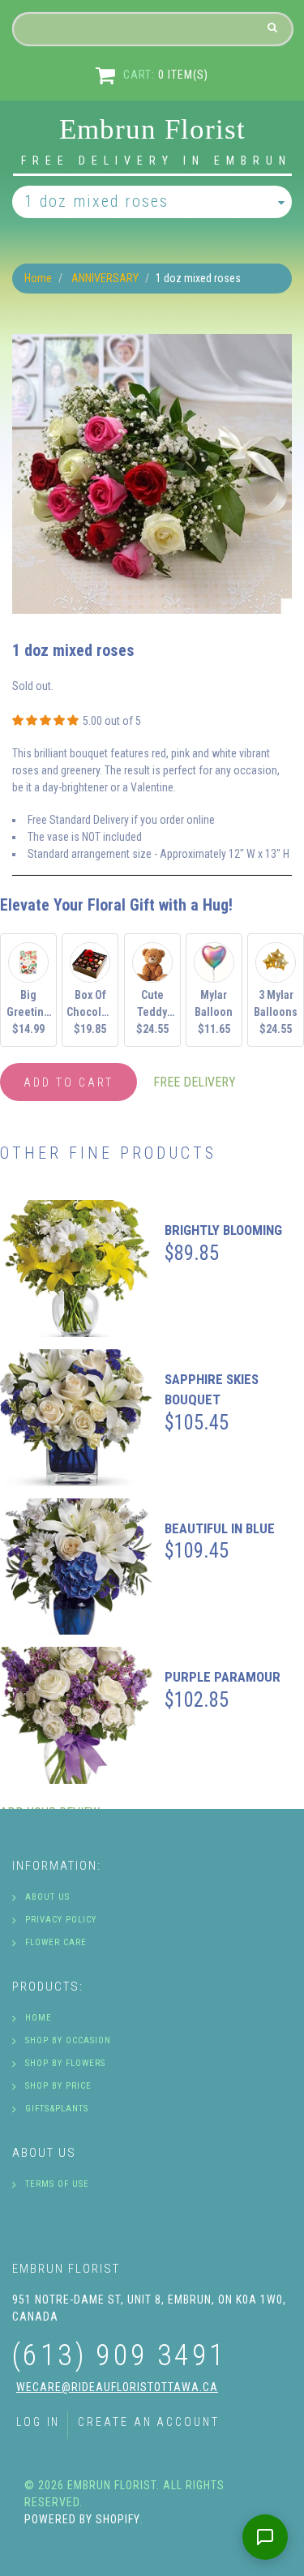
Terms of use (57, 2184)
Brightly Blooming (223, 1230)
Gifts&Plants (57, 2109)
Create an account (148, 2422)
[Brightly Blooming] (76, 1269)
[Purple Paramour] (76, 1715)
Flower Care (56, 1942)
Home (38, 278)
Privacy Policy (61, 1920)
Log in (38, 2422)
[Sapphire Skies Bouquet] (76, 1418)
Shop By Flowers (65, 2063)
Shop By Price (58, 2086)
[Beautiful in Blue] (76, 1567)
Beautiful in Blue (220, 1528)
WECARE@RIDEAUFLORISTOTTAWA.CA (117, 2387)
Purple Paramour (223, 1677)
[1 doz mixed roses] (152, 342)
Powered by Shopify (82, 2519)
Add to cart (69, 1082)
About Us (47, 1897)
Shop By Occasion (68, 2040)
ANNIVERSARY (105, 278)
